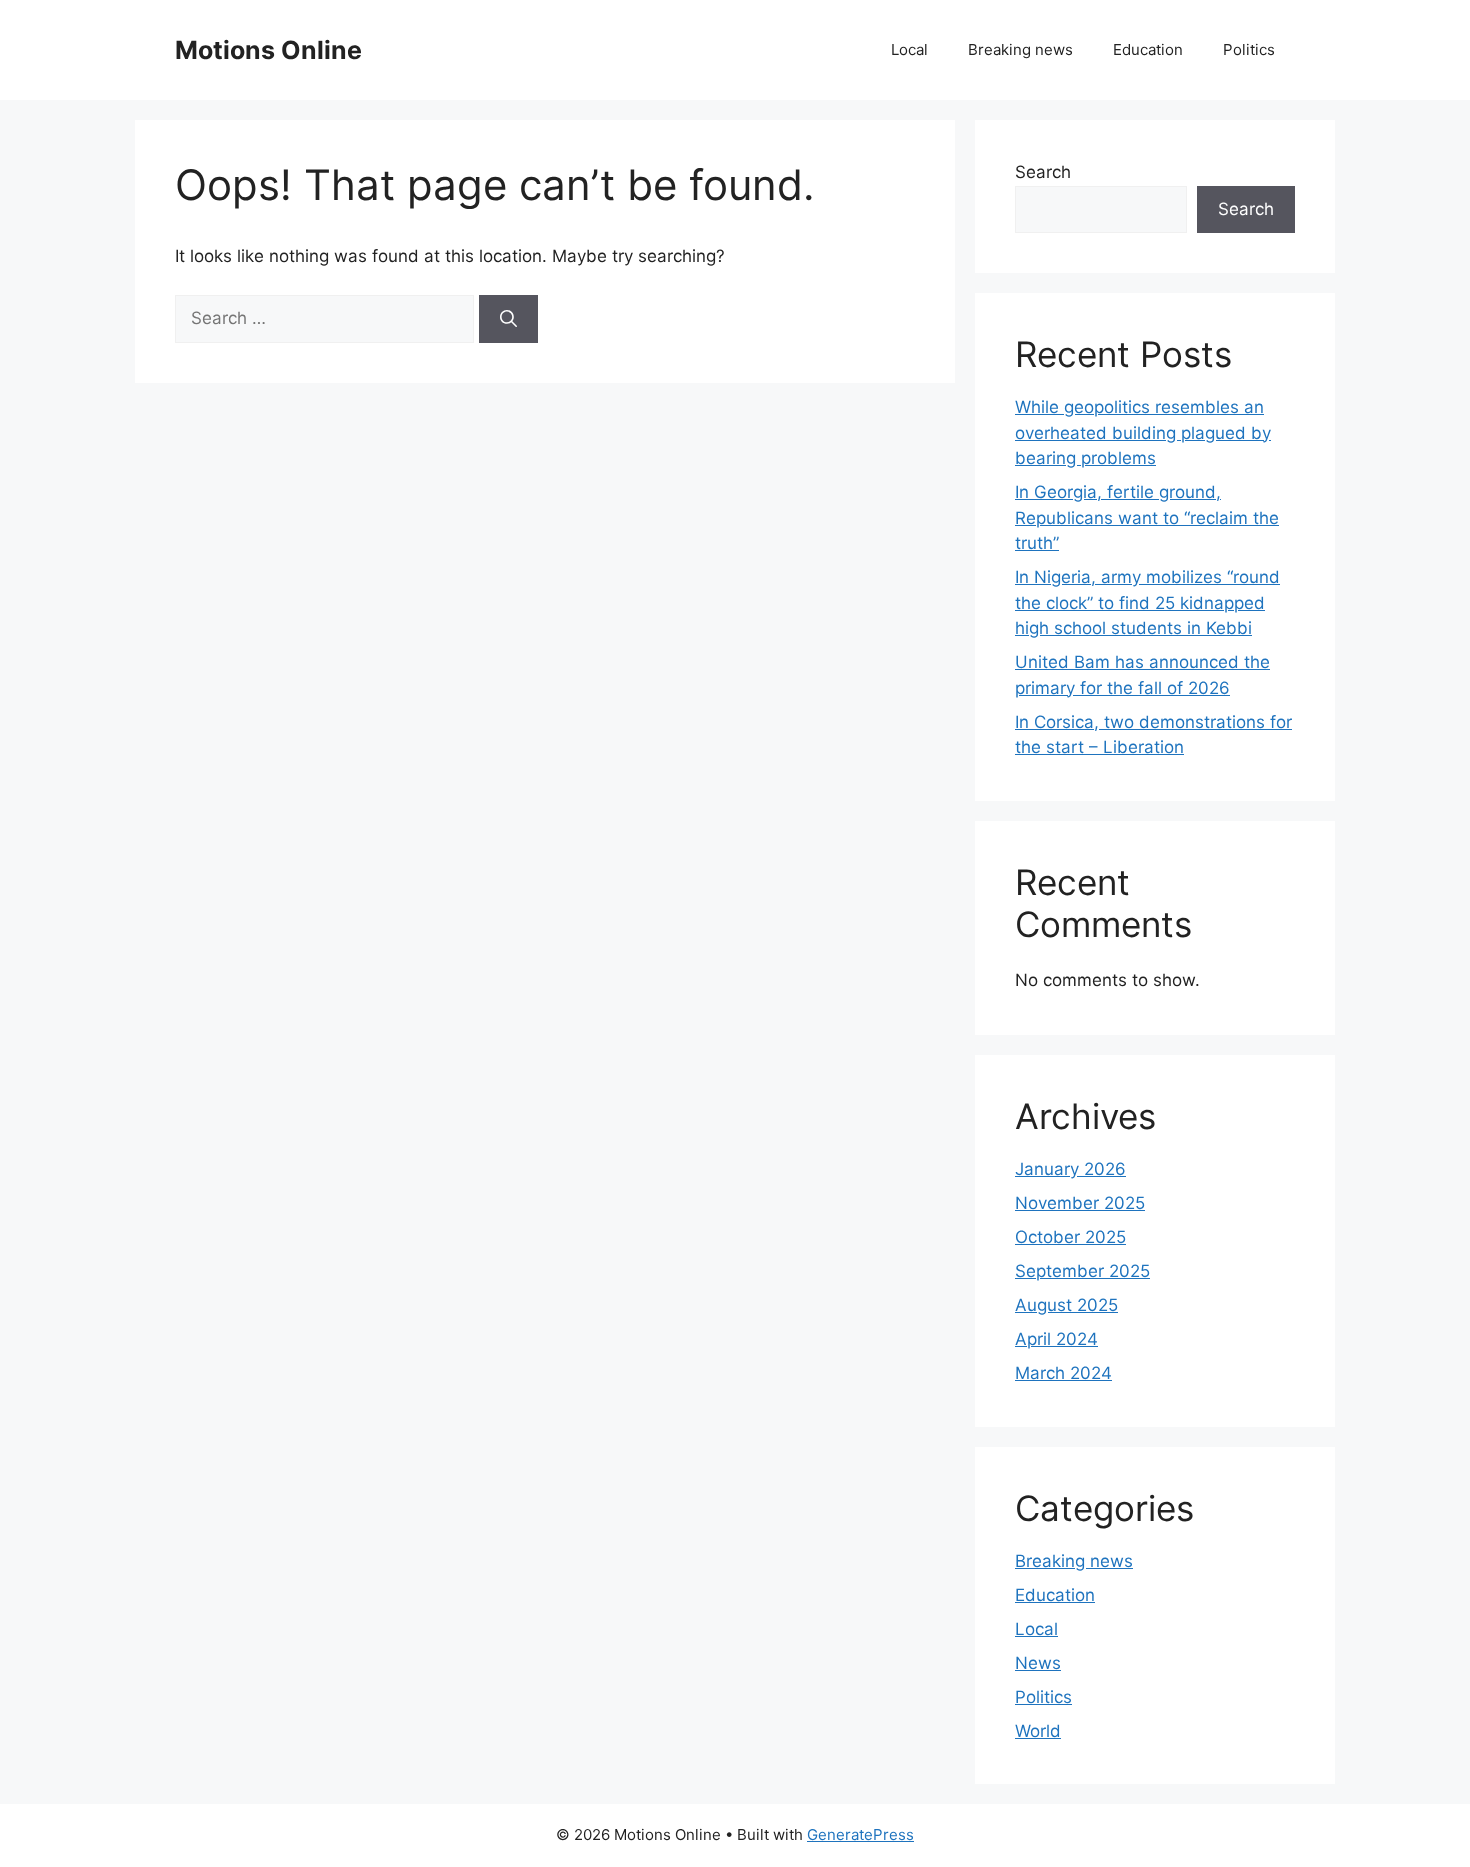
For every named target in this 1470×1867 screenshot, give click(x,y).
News (1038, 1663)
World (1038, 1731)
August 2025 (1066, 1305)
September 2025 (1082, 1271)
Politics (1249, 49)
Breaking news (1020, 49)
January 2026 (1070, 1169)
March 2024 (1063, 1373)
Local (909, 49)
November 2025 (1080, 1203)
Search (1043, 172)
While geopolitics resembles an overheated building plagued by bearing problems (1143, 432)
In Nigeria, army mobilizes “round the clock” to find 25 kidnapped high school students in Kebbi (1147, 602)
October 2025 (1070, 1237)
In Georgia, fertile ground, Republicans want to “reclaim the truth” (1147, 517)
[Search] (508, 319)
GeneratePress (860, 1834)
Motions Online (268, 50)
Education (1148, 49)
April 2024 (1056, 1339)
